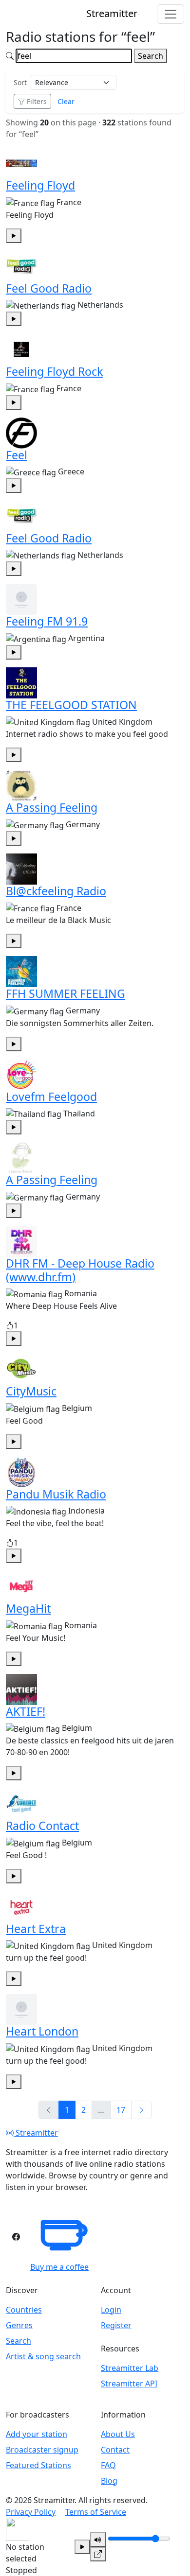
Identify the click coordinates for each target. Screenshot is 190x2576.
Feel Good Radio (49, 288)
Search (151, 56)
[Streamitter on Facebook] (16, 2237)
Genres (19, 2325)
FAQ (108, 2465)
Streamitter (36, 2133)
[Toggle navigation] (171, 14)
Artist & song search (43, 2356)
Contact (115, 2450)
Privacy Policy (31, 2512)
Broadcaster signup (42, 2450)
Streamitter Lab (130, 2368)
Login (111, 2310)
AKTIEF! (26, 1711)
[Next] (141, 2110)
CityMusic (31, 1391)
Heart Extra (36, 1929)
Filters (37, 101)
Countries (24, 2310)
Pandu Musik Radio (56, 1494)
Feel (17, 455)
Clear (66, 101)
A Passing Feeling (52, 807)
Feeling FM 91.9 (47, 621)
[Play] (82, 2547)
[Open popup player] (98, 2554)
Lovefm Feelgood (51, 1097)
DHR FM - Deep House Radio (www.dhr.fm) (80, 1270)
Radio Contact (42, 1826)
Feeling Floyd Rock (54, 371)
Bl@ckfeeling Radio (56, 891)
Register (116, 2325)
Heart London (42, 2031)
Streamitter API (129, 2384)
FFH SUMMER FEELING (66, 993)
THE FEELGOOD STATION (71, 705)
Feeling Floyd (40, 185)
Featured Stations (38, 2465)
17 (121, 2110)
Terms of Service (96, 2512)
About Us (118, 2434)
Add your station (37, 2434)
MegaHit (28, 1608)
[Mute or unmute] (98, 2540)
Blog (109, 2481)
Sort (20, 82)
